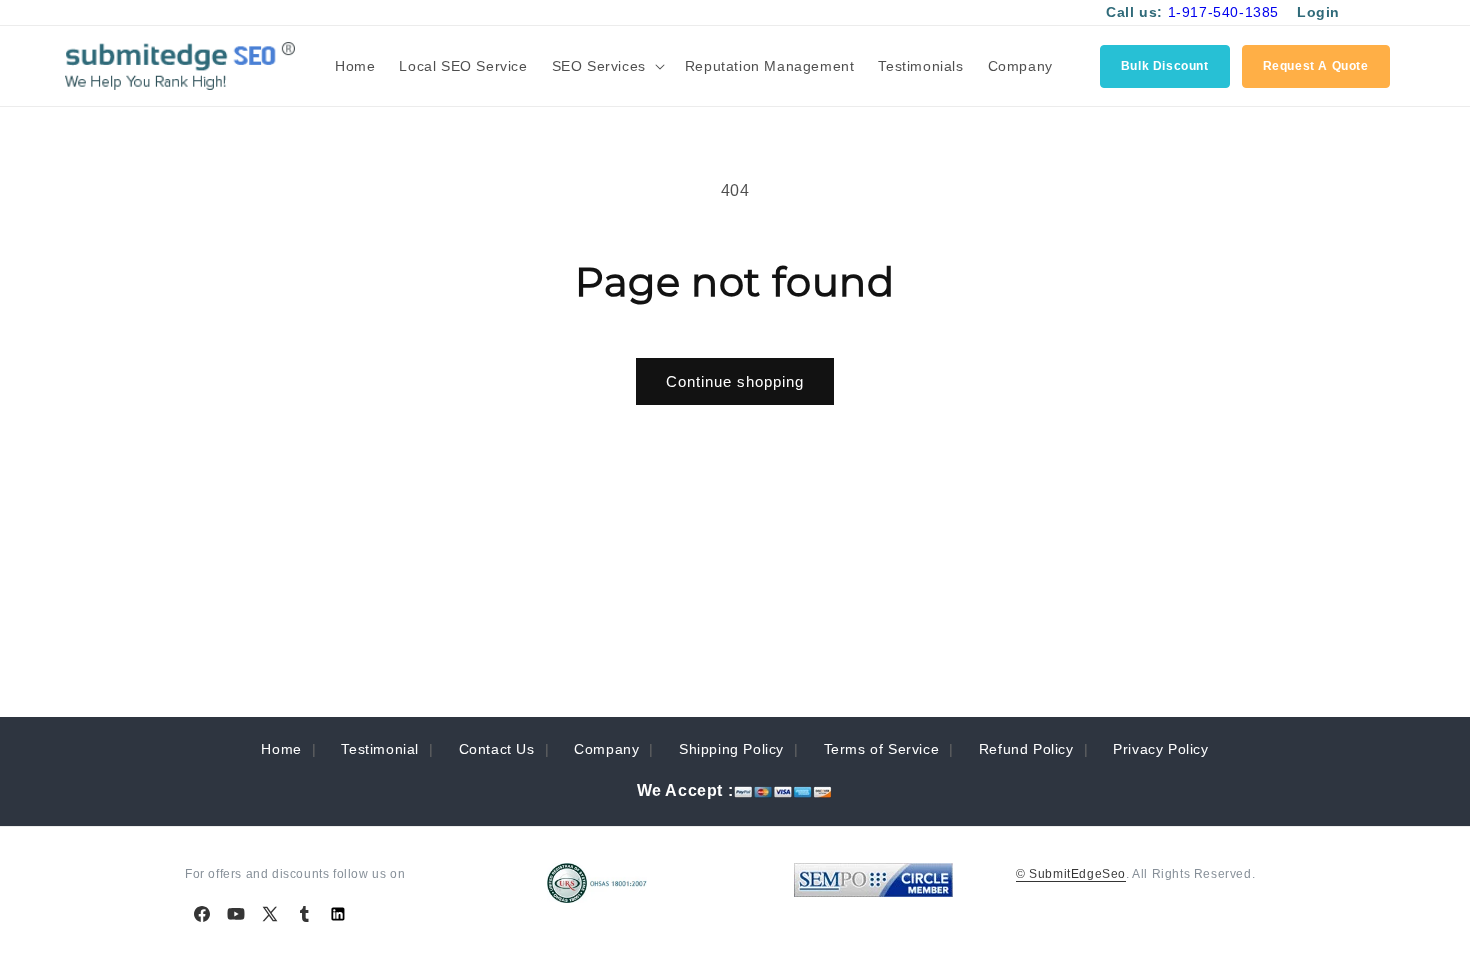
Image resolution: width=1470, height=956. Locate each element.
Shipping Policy (731, 749)
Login (1318, 12)
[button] (606, 66)
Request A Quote (1316, 66)
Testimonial (380, 749)
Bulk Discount (1165, 66)
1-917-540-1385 (1223, 12)
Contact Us (497, 749)
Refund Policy (1026, 749)
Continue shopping (735, 381)
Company (606, 749)
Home (281, 749)
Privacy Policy (1160, 749)
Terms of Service (882, 749)
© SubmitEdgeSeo (1071, 874)
